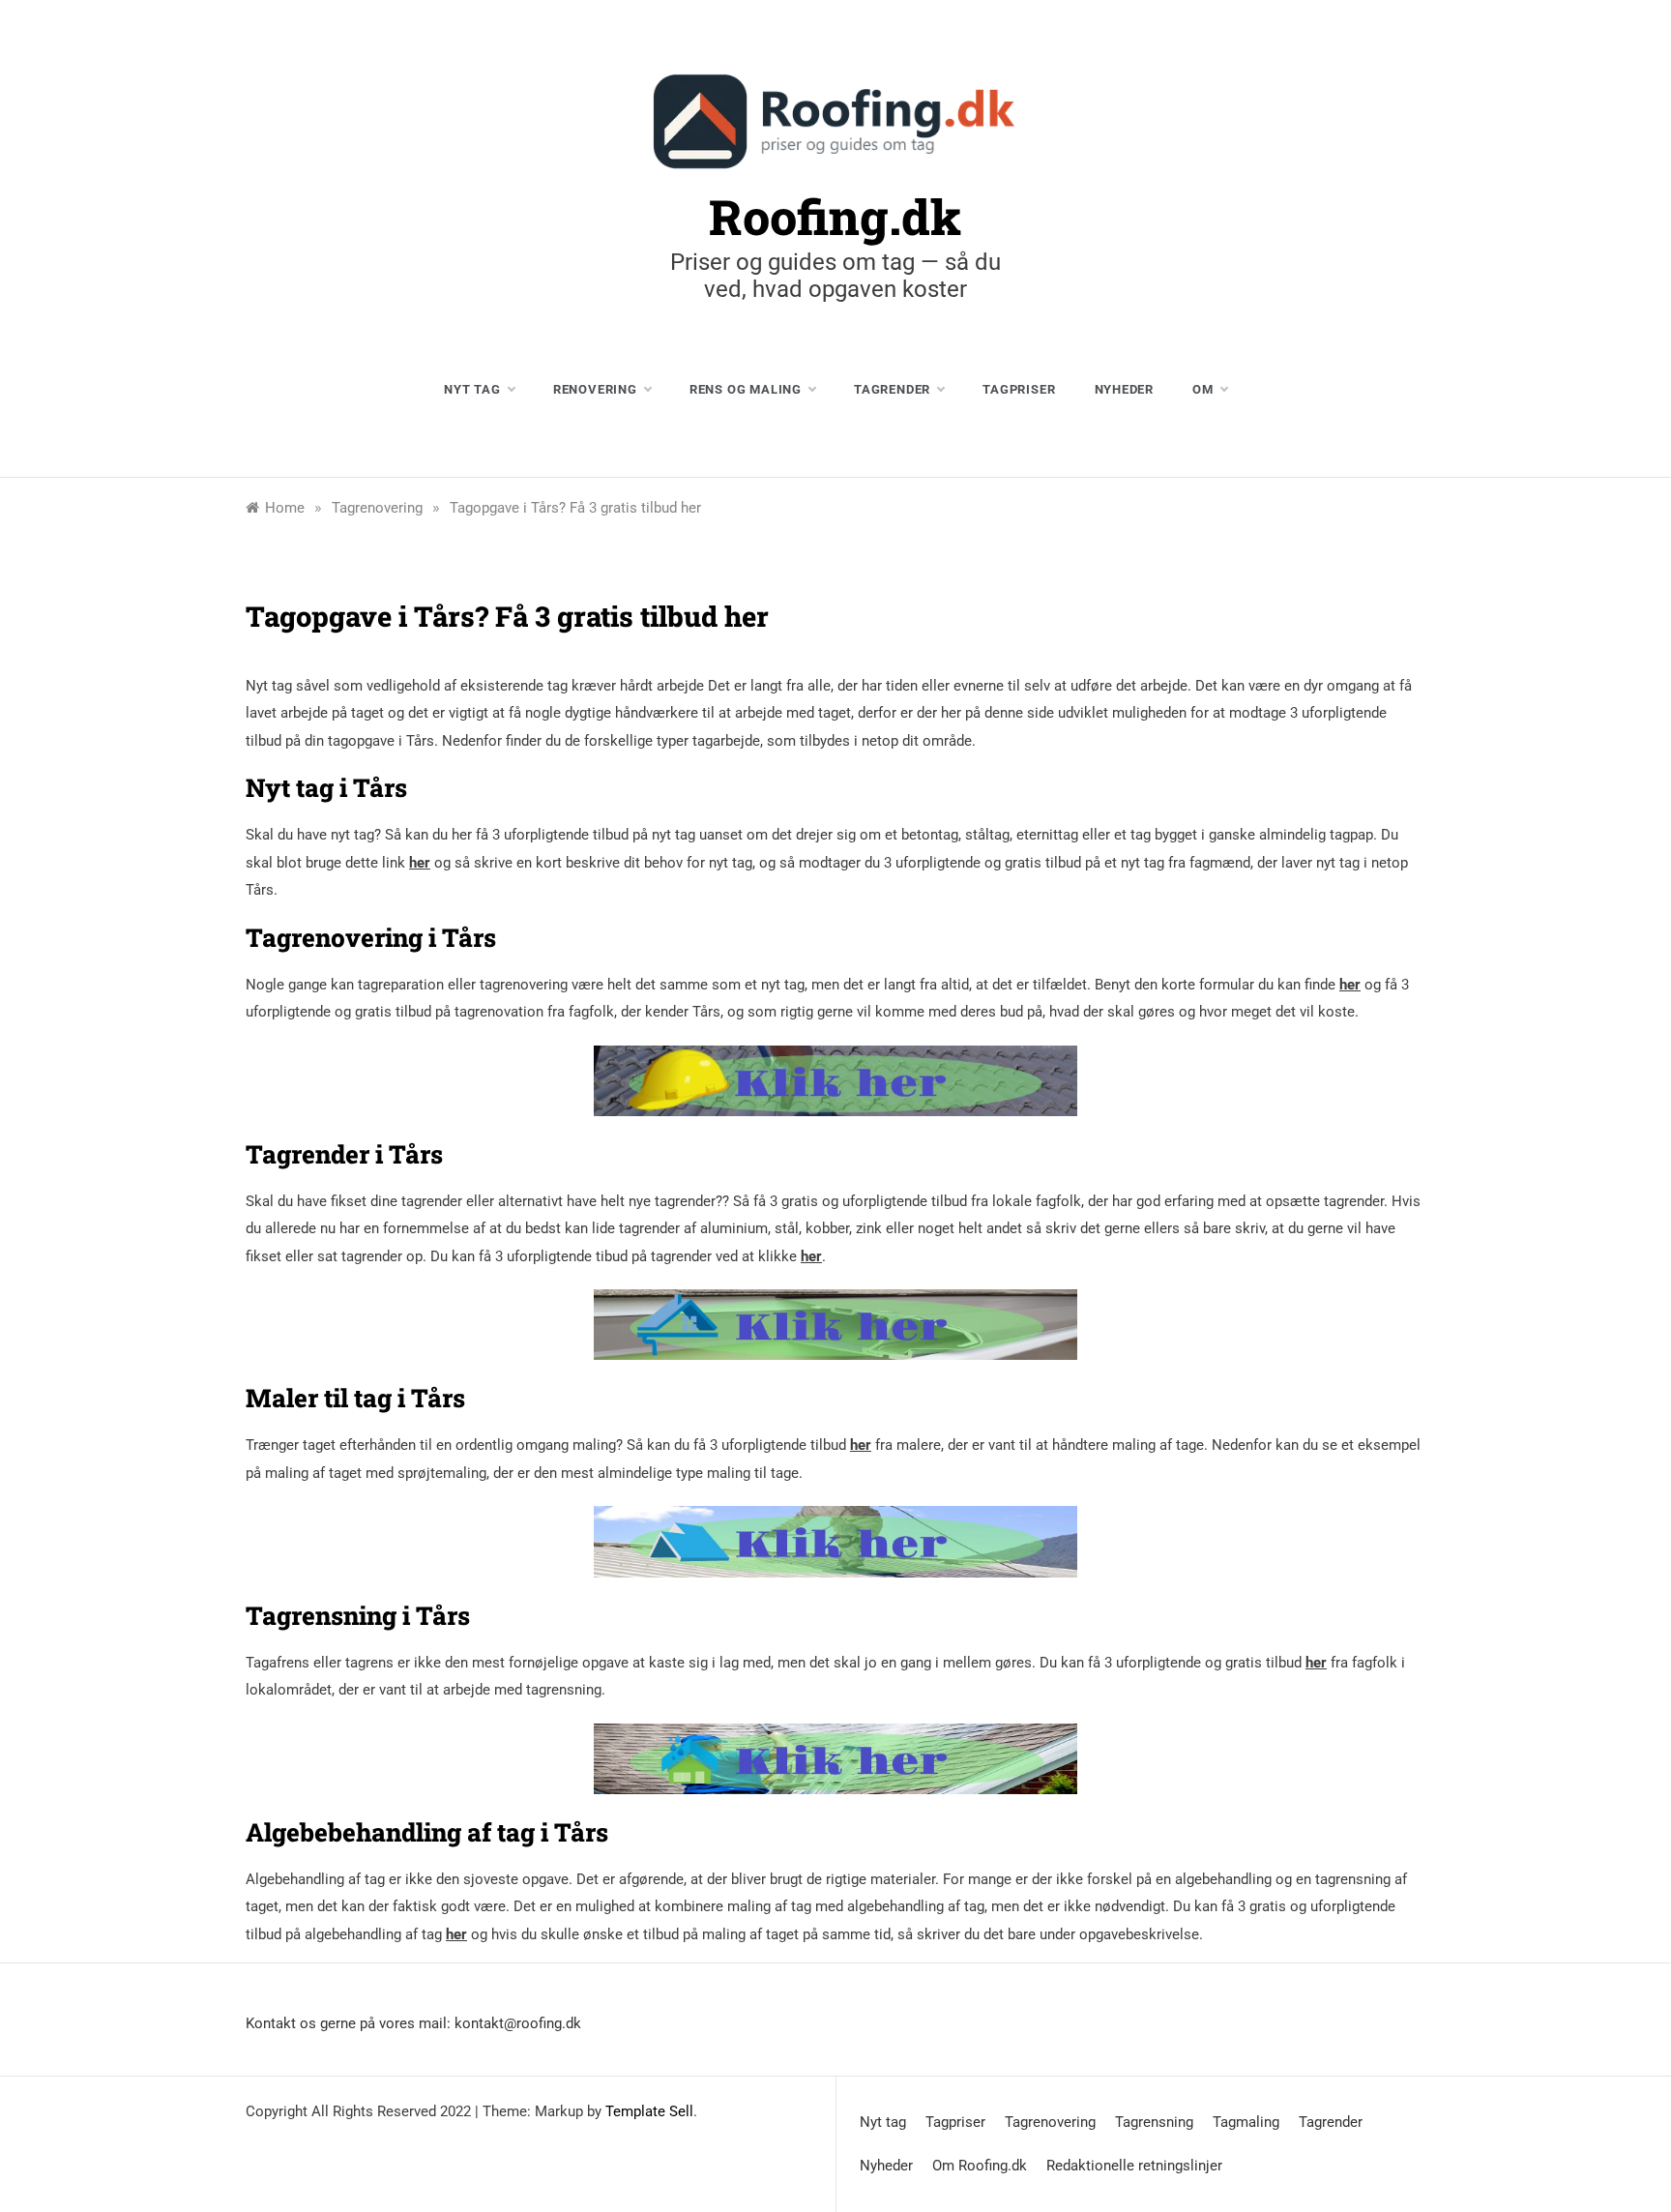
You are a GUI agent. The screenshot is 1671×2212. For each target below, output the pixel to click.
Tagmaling (1246, 2122)
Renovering (595, 389)
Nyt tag (472, 389)
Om (1203, 389)
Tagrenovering (1050, 2122)
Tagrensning (1154, 2122)
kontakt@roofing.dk (518, 2023)
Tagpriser (1019, 389)
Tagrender (892, 389)
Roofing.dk (835, 217)
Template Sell (649, 2111)
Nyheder (1125, 389)
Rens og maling (746, 389)
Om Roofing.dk (980, 2166)
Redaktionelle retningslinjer (1134, 2166)
